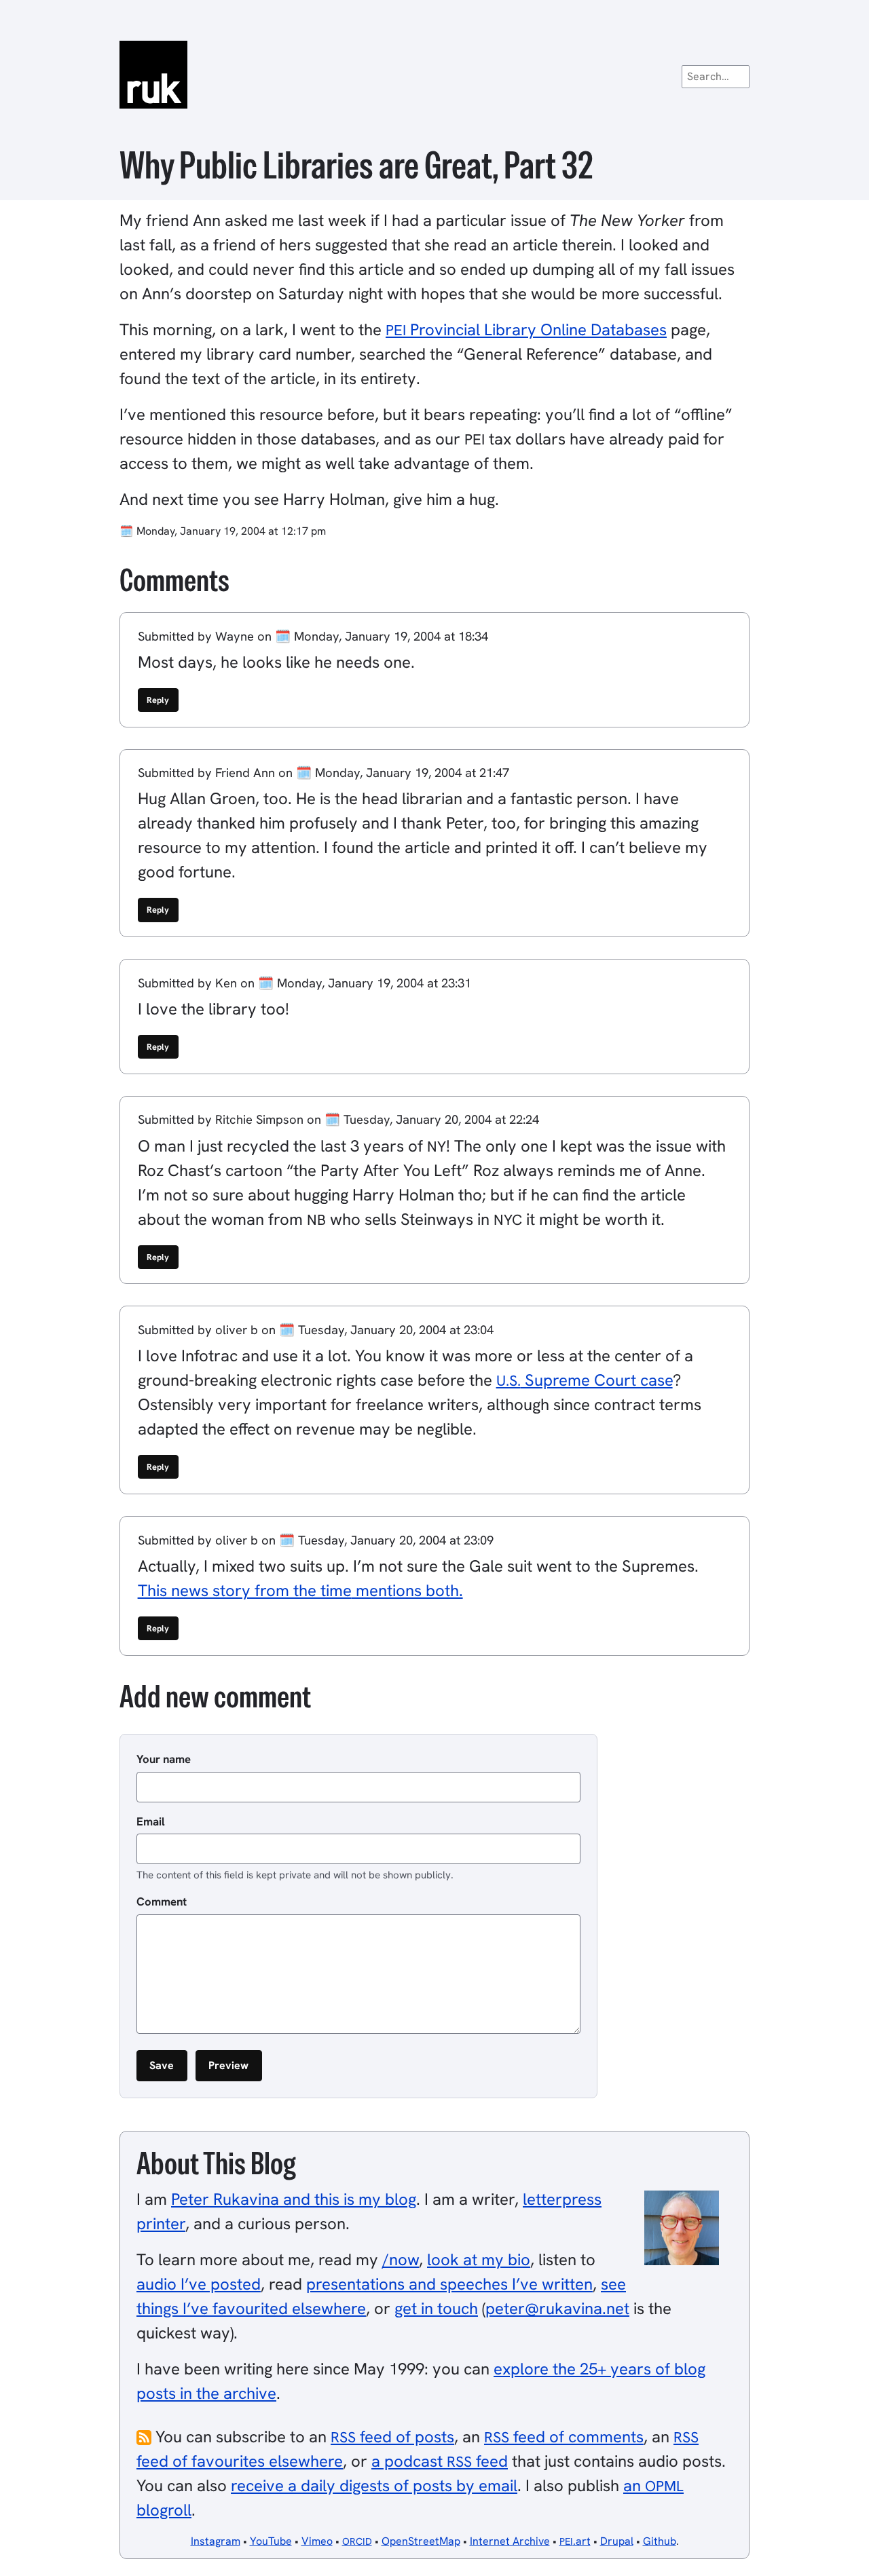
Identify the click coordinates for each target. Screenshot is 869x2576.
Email (151, 1821)
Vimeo (317, 2541)
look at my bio (479, 2259)
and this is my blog (294, 2199)
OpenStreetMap (421, 2541)
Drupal (617, 2541)
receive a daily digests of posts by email (374, 2485)
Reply (158, 700)
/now (401, 2259)
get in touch (436, 2308)
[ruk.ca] (434, 75)
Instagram (216, 2541)
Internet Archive (510, 2541)
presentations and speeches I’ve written (449, 2284)
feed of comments (564, 2437)
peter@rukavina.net (557, 2308)
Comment (162, 1901)
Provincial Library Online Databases (526, 329)
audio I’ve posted (199, 2284)
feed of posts (392, 2437)
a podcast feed (440, 2461)
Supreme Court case (585, 1380)
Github (660, 2541)
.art (575, 2541)
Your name (164, 1759)
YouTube (271, 2541)
